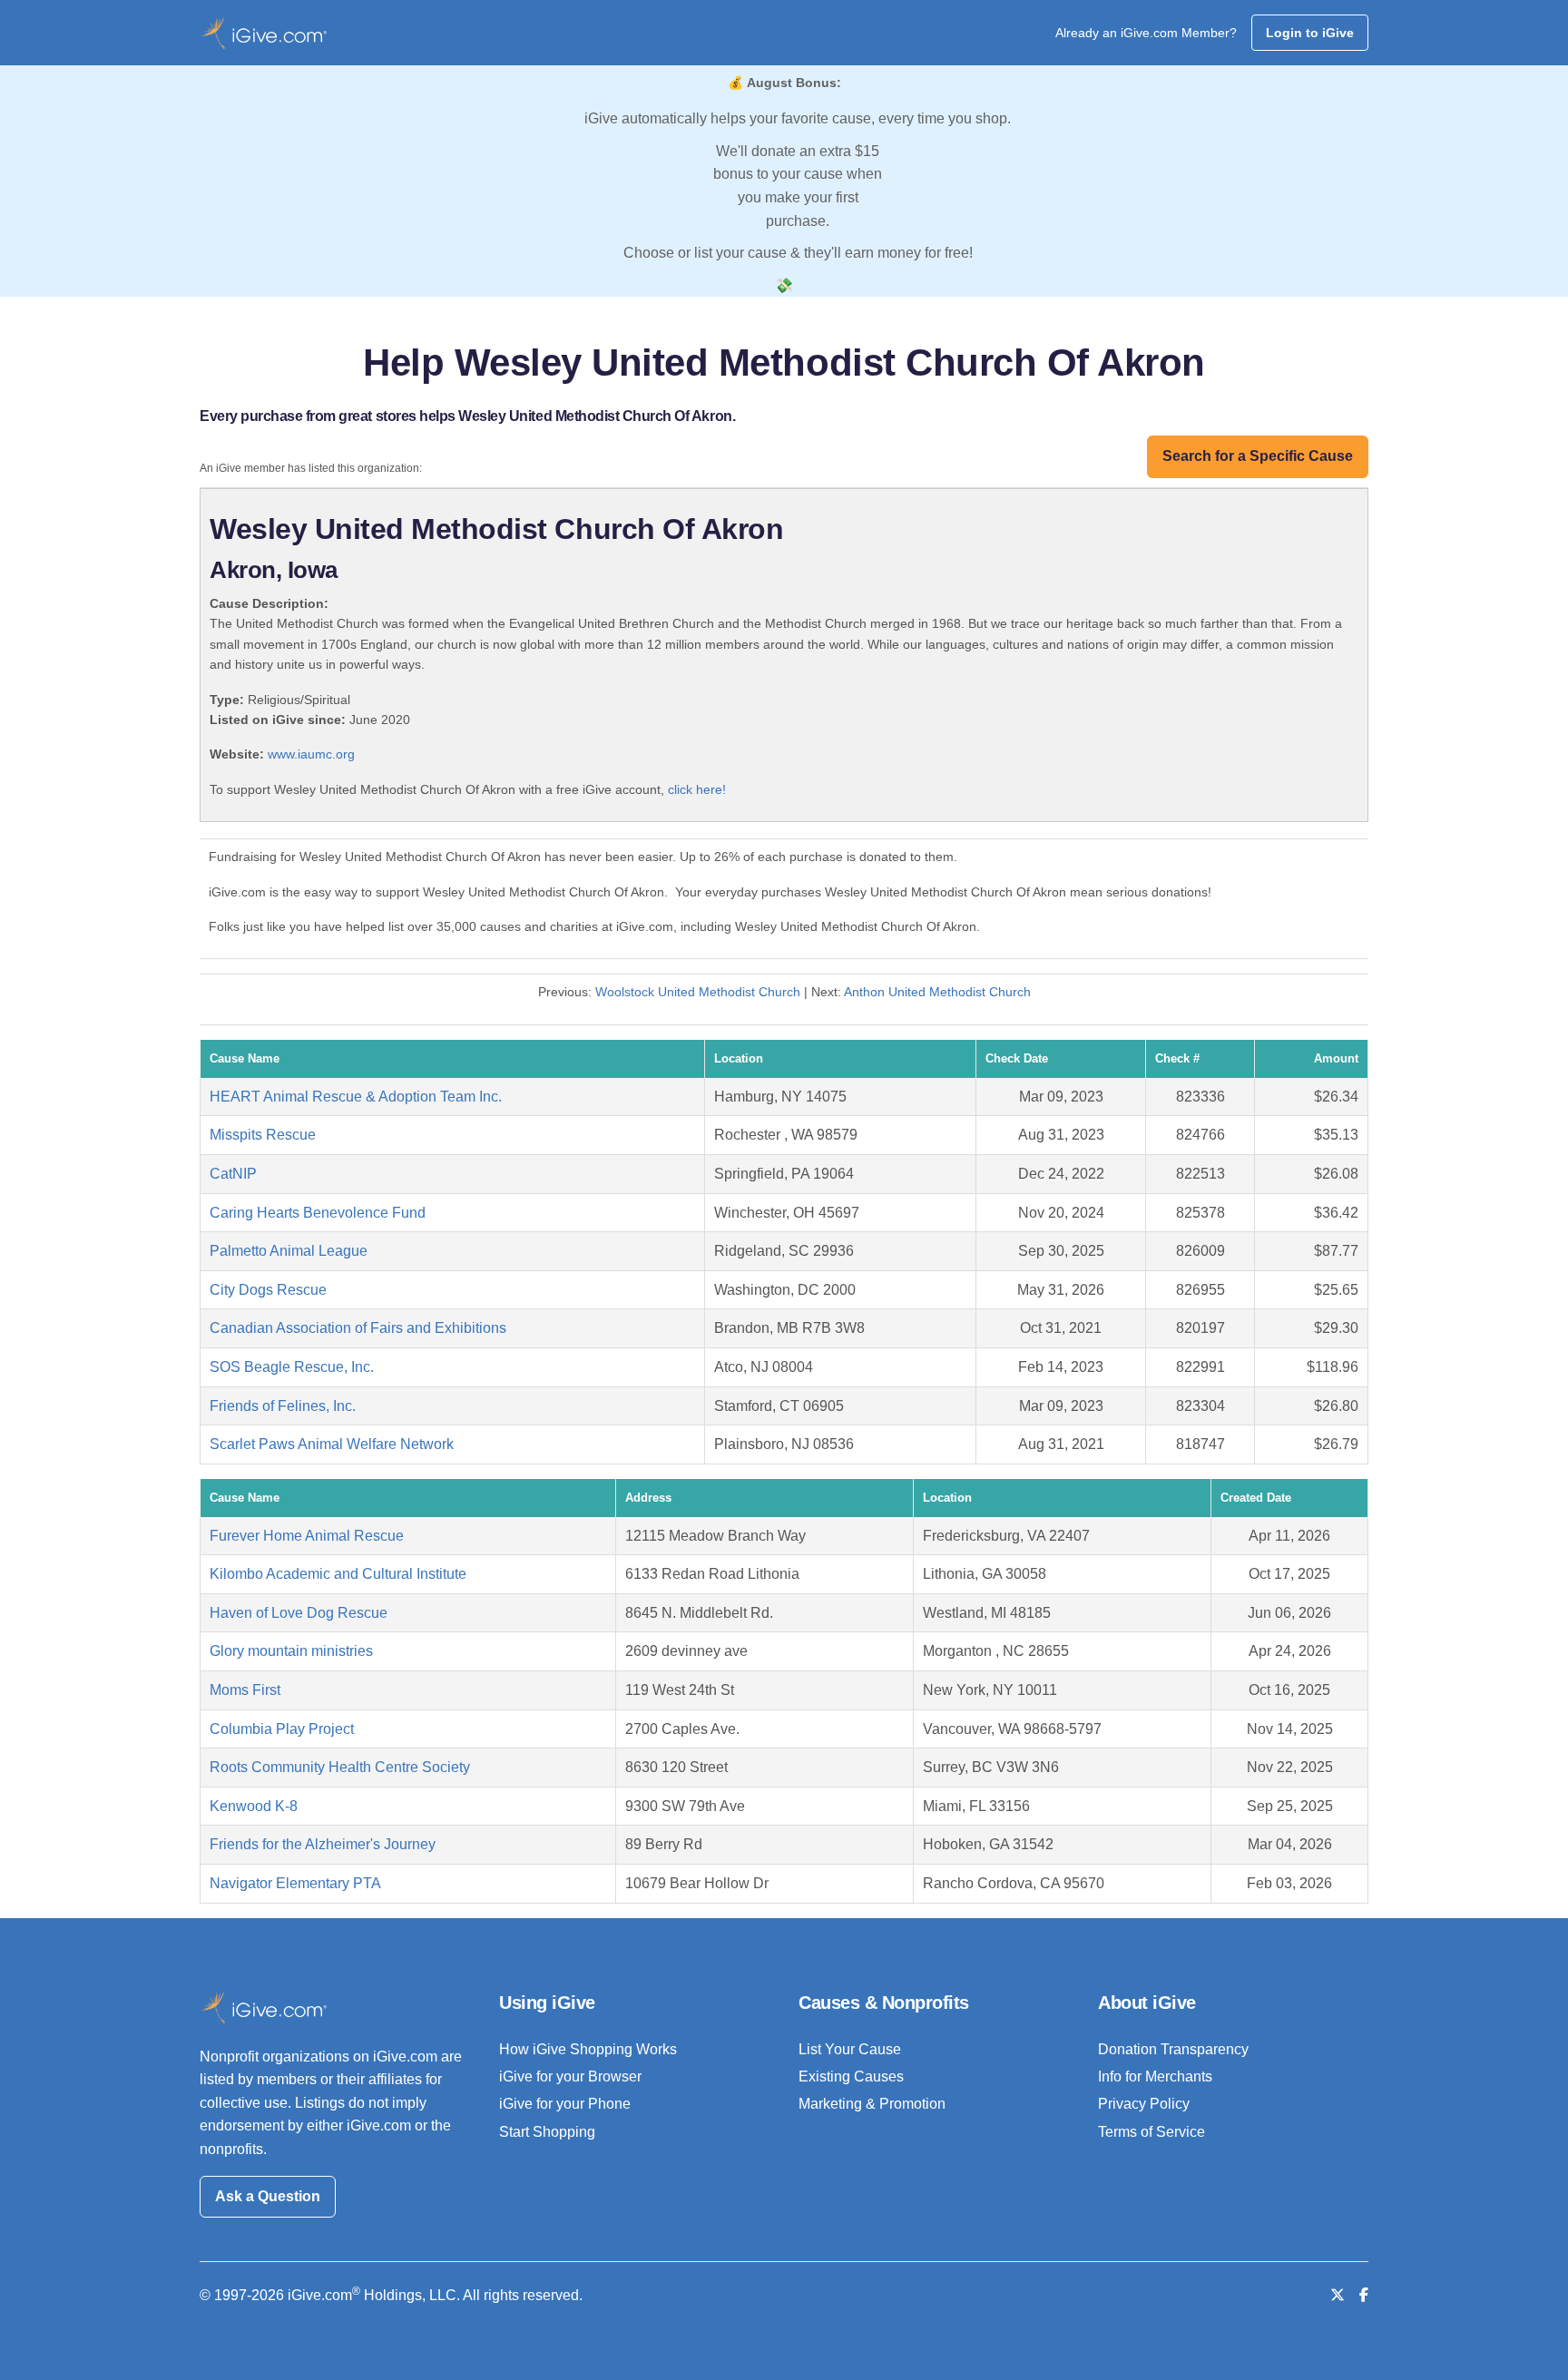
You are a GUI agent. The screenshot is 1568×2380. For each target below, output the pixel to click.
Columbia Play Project (282, 1729)
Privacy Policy (1144, 2104)
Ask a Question (268, 2196)
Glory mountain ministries (291, 1651)
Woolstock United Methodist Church (698, 992)
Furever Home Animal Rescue (307, 1536)
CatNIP (233, 1174)
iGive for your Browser (570, 2076)
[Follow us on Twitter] (1338, 2295)
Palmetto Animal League (289, 1251)
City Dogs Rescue (268, 1290)
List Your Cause (850, 2049)
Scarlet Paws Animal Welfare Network (332, 1444)
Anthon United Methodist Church (937, 992)
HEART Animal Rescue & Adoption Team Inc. (356, 1097)
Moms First (245, 1690)
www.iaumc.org (311, 754)
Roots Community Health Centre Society (340, 1767)
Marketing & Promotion (872, 2104)
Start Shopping (547, 2132)
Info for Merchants (1155, 2076)
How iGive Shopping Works (588, 2049)
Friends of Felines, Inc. (283, 1406)
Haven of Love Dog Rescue (299, 1613)
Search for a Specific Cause (1258, 456)
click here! (697, 789)
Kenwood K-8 (254, 1806)
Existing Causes (851, 2076)
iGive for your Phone (565, 2104)
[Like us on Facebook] (1364, 2295)
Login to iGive (1310, 33)
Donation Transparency (1173, 2049)
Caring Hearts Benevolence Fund (318, 1213)
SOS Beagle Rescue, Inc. (292, 1367)
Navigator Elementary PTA (295, 1883)
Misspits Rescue (263, 1135)
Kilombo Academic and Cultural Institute (338, 1574)
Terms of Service (1151, 2132)
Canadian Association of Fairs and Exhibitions (358, 1328)
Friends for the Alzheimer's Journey (323, 1844)
